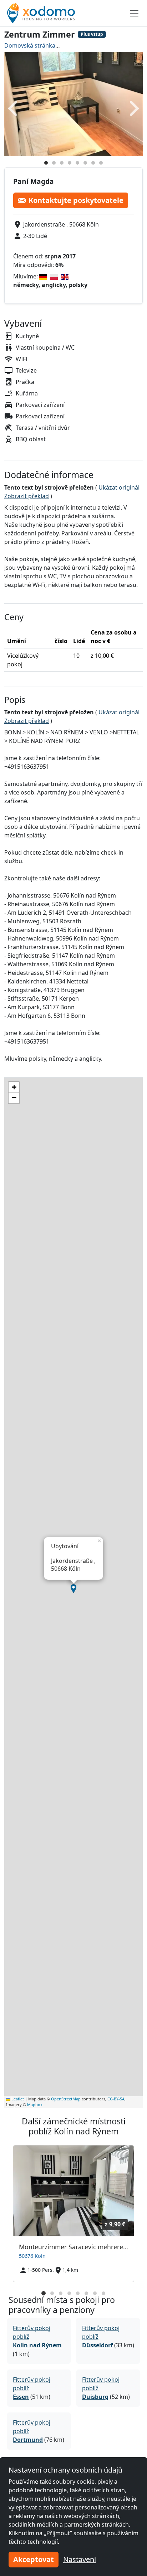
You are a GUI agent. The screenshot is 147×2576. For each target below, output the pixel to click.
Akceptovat (34, 2559)
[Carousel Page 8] (103, 2293)
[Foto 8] (101, 163)
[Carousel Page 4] (69, 2293)
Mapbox (35, 2104)
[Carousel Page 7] (95, 2293)
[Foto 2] (54, 163)
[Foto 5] (77, 163)
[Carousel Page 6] (86, 2293)
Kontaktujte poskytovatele (76, 200)
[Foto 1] (46, 163)
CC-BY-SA (116, 2099)
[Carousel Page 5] (78, 2293)
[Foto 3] (62, 163)
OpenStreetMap (66, 2099)
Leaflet (17, 2099)
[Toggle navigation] (134, 13)
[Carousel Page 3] (61, 2293)
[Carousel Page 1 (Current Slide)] (44, 2293)
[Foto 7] (93, 163)
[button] (73, 1589)
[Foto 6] (85, 163)
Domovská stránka (30, 45)
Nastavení (80, 2559)
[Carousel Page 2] (52, 2293)
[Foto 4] (70, 163)
